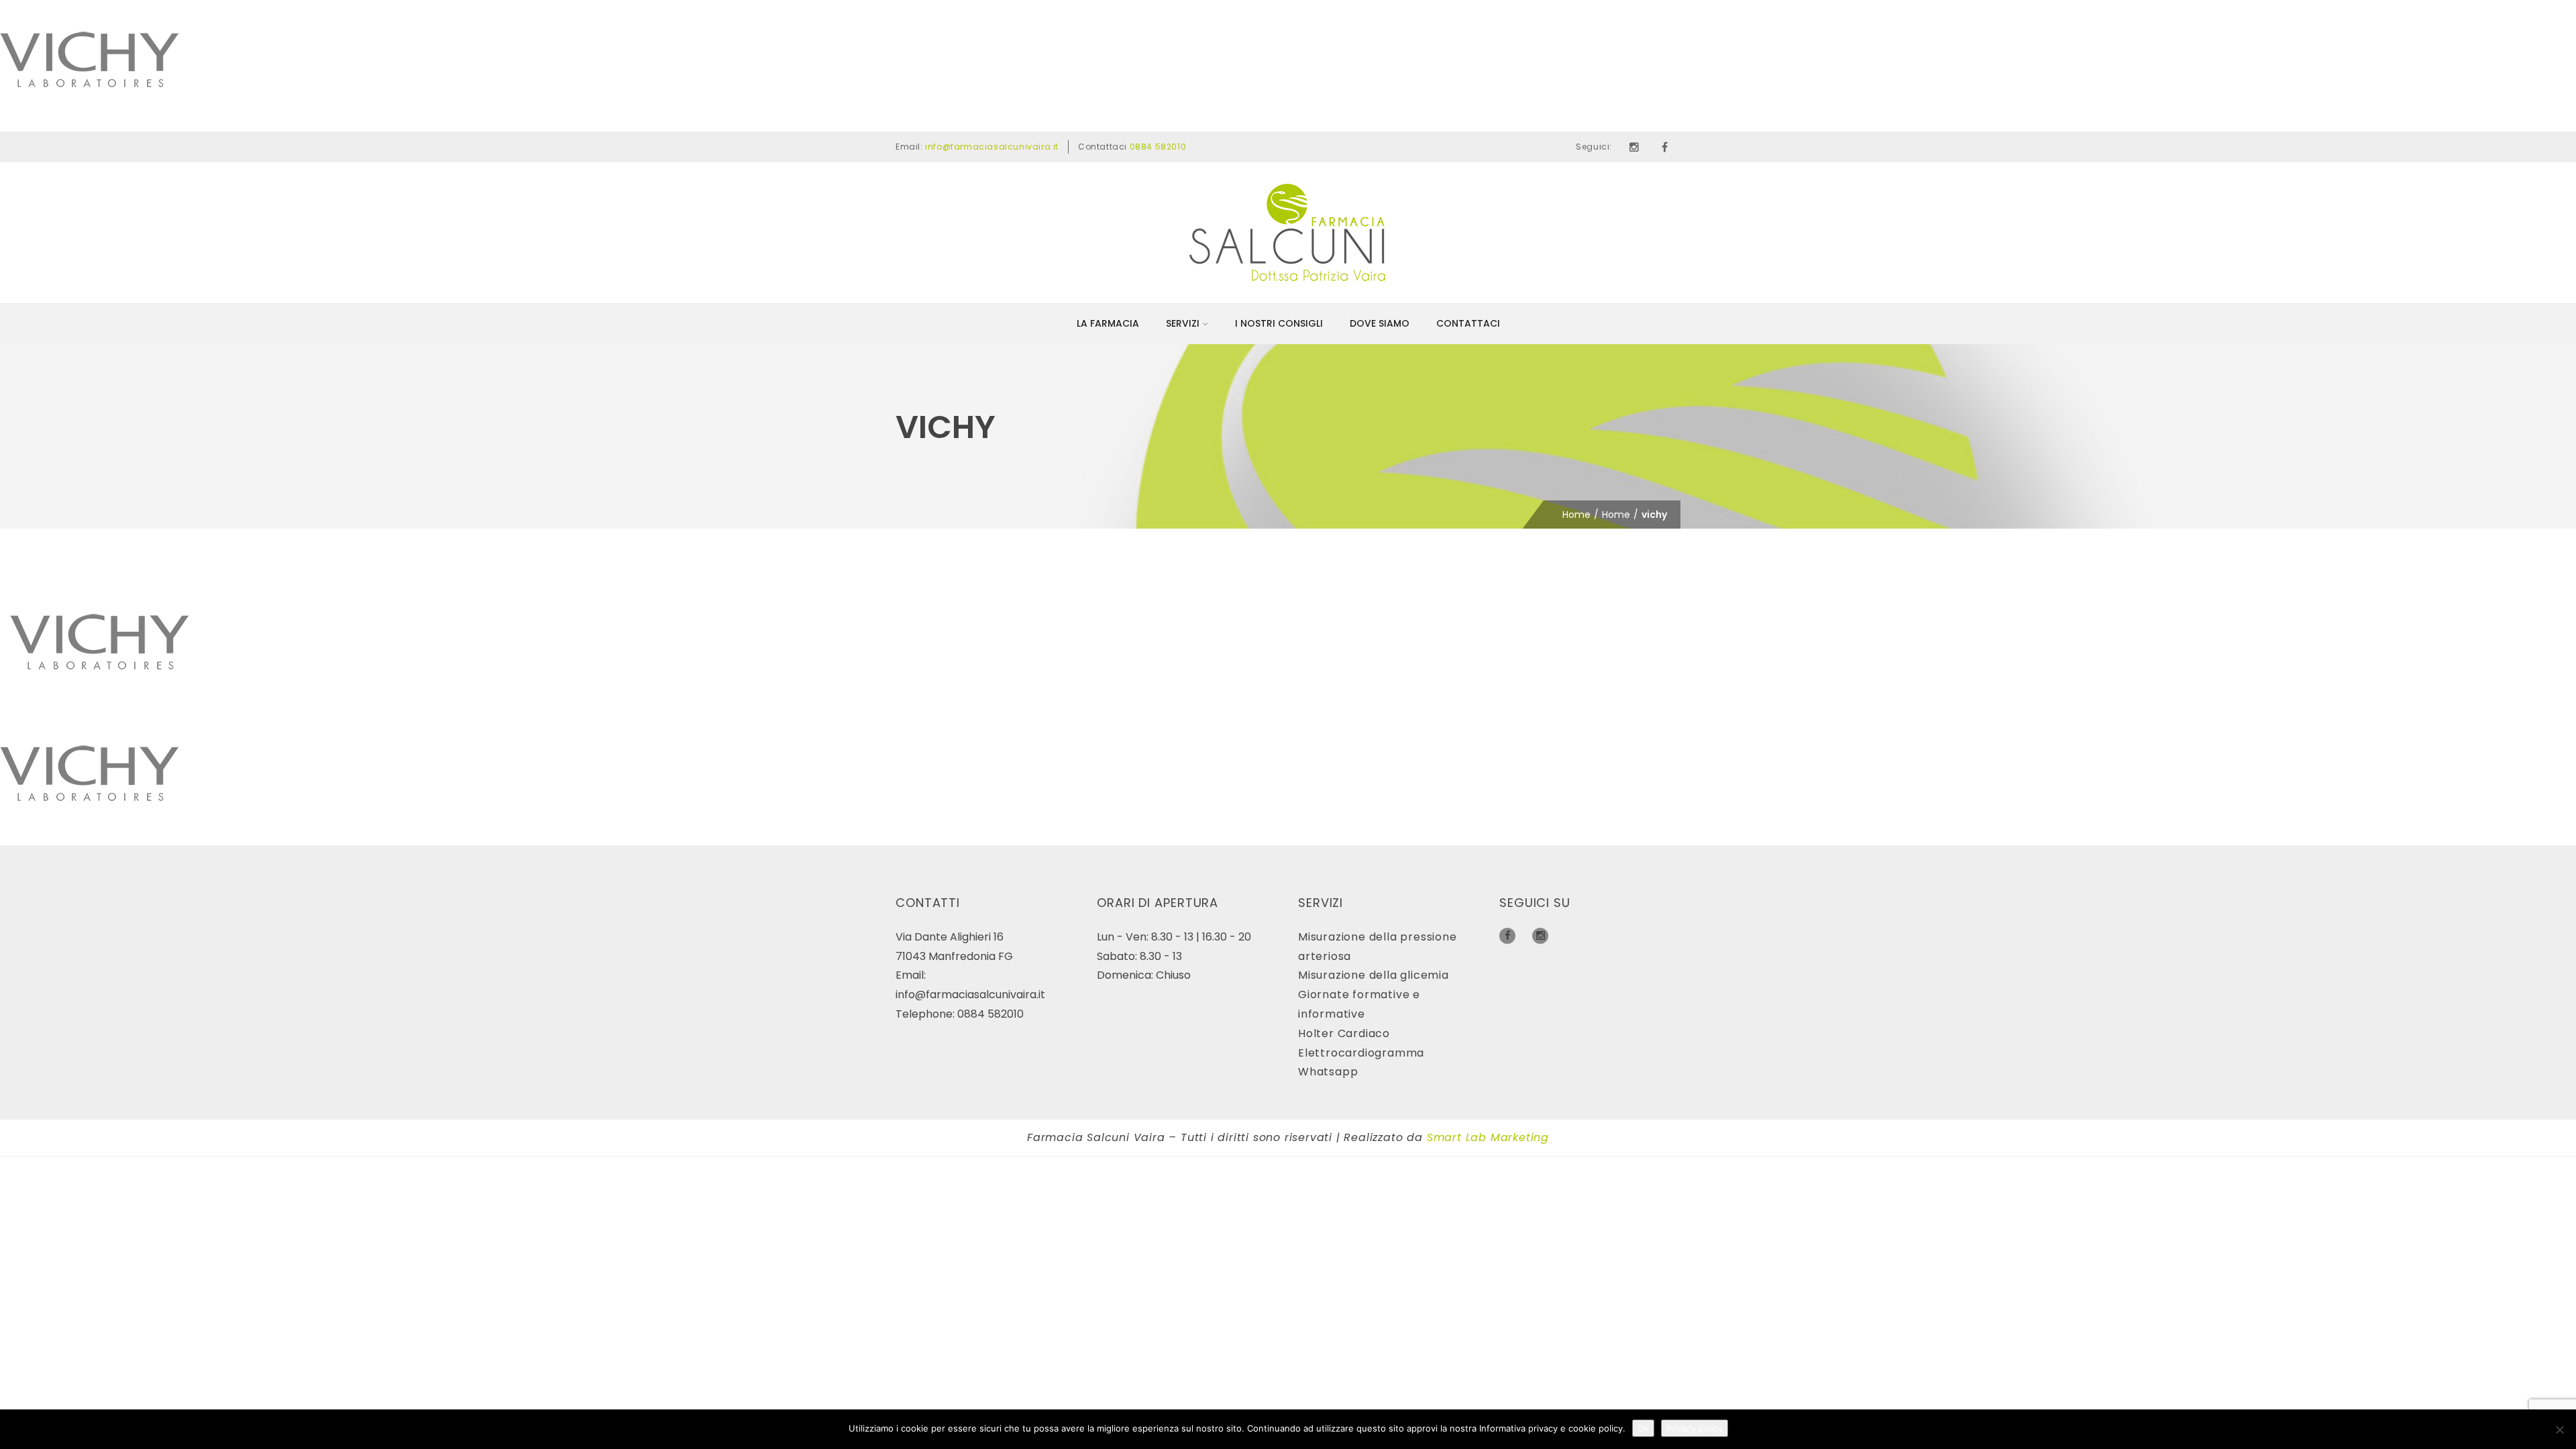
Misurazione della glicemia (1374, 975)
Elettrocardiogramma (1361, 1053)
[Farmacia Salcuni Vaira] (1288, 232)
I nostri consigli (1279, 323)
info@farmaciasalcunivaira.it (992, 147)
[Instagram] (1634, 147)
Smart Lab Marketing (1488, 1137)
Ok (1643, 1428)
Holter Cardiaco (1344, 1033)
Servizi (1183, 323)
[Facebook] (1665, 147)
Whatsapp (1328, 1072)
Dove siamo (1380, 323)
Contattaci (1468, 323)
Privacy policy (1695, 1428)
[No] (2559, 1430)
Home (1576, 515)
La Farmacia (1108, 323)
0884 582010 (1158, 147)
